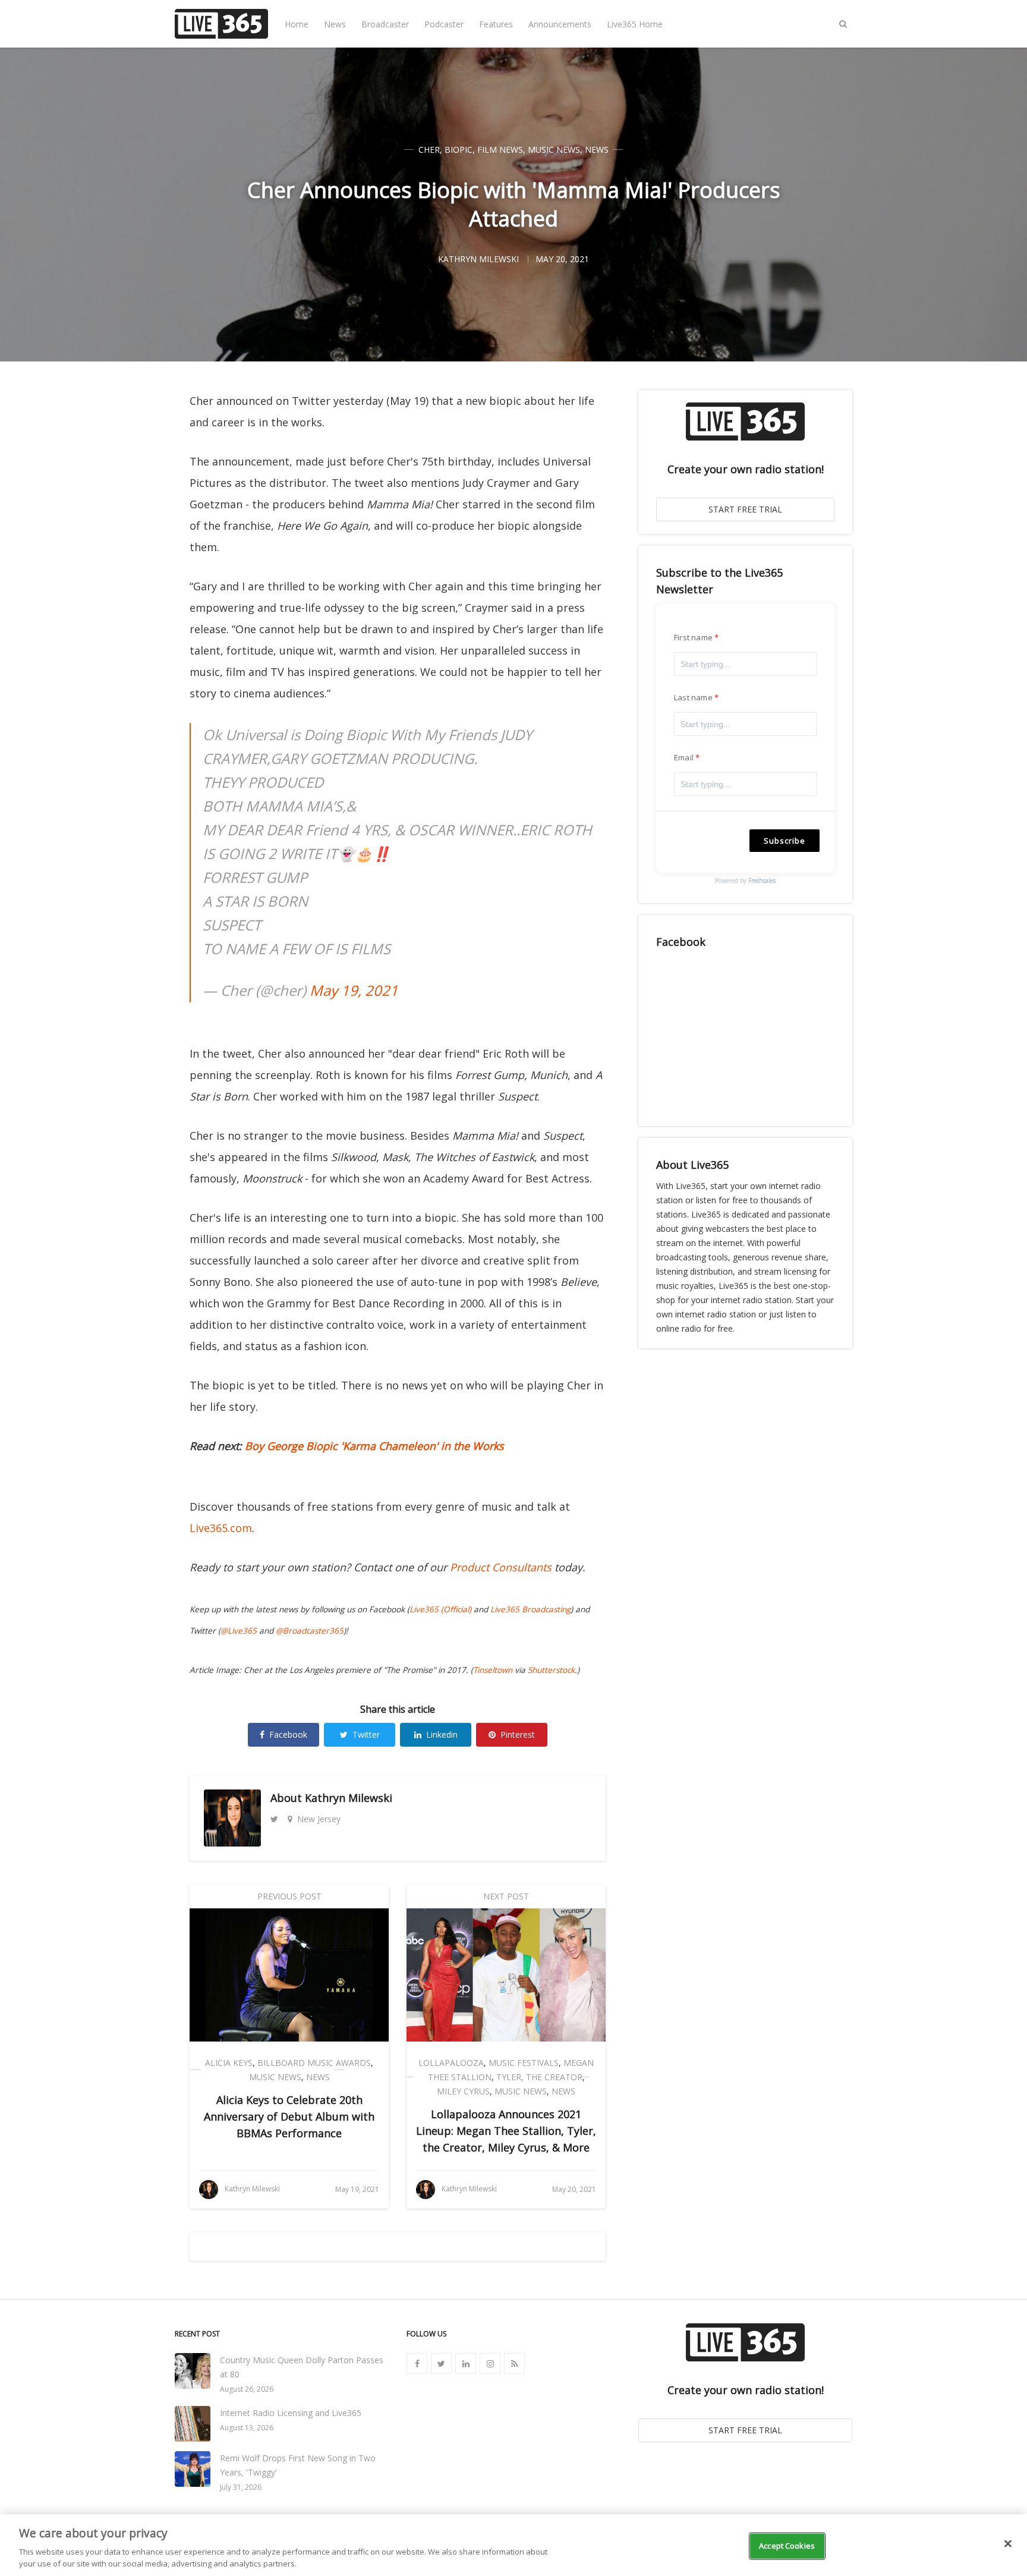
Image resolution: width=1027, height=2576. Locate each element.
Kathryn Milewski (349, 1798)
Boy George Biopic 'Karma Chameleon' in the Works (374, 1446)
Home (297, 24)
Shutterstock (551, 1670)
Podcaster (444, 24)
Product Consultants (501, 1567)
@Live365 (239, 1631)
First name (693, 637)
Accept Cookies (787, 2546)
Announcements (560, 24)
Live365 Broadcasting (530, 1609)
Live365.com (221, 1528)
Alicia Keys (229, 2063)
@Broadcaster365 (310, 1631)
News (335, 24)
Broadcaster (385, 24)
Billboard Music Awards (314, 2063)
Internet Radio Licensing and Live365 (291, 2413)
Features (496, 24)
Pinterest (518, 1734)
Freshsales (762, 880)
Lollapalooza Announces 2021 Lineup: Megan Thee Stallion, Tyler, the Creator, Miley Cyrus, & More (506, 2131)
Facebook (288, 1734)
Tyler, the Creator (539, 2077)
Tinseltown (493, 1670)
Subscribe (785, 841)
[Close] (1008, 2544)
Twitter (366, 1734)
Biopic (459, 150)
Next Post (506, 1896)
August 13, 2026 (247, 2428)
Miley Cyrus (463, 2091)
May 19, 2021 (354, 990)
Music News (554, 150)
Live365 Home (635, 24)
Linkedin (442, 1734)
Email (684, 757)
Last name (693, 697)
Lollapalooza (451, 2063)
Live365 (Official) (440, 1609)
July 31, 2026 (241, 2487)
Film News (500, 150)
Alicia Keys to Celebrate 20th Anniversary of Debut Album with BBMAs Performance (289, 2116)
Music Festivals (524, 2063)
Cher (429, 150)
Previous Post (289, 1896)
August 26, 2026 (247, 2389)
